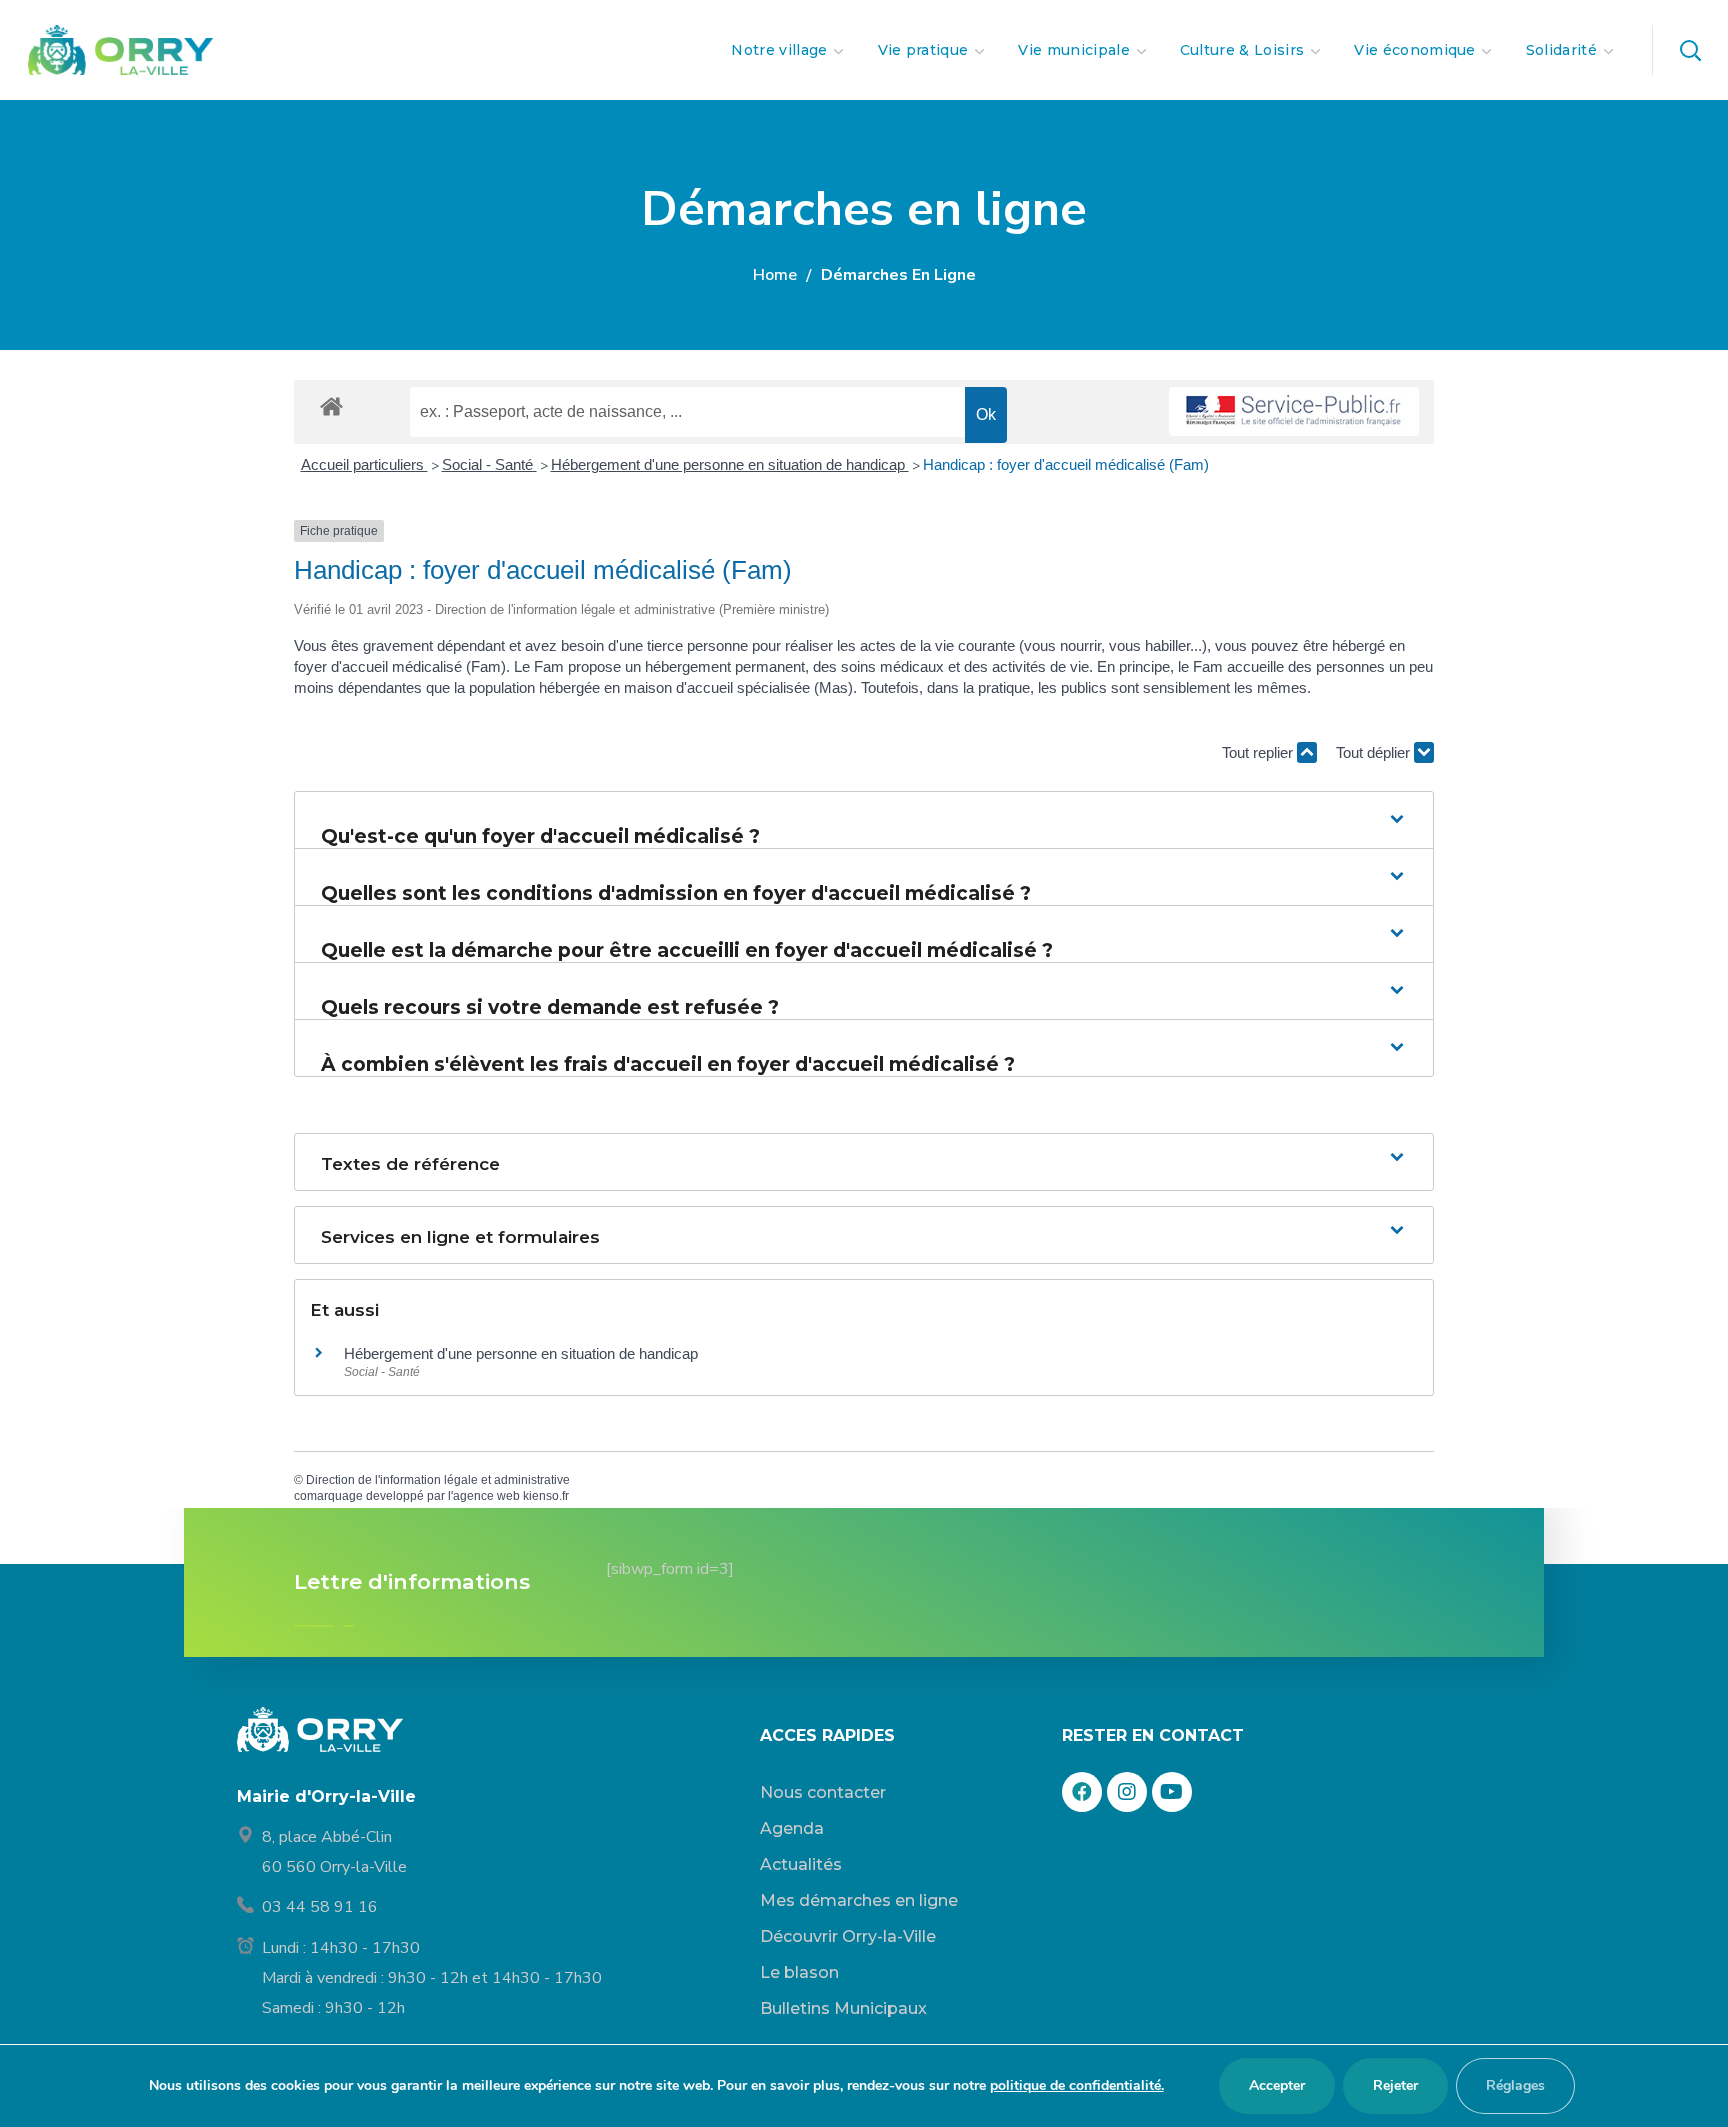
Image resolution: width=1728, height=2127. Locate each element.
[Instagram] (1127, 1792)
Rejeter (1395, 2085)
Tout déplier (1375, 752)
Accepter (1277, 2085)
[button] (1690, 50)
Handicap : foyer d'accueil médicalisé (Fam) (1066, 464)
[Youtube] (1172, 1792)
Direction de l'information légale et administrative (438, 1480)
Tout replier (1259, 752)
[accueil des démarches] (331, 405)
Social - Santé (489, 464)
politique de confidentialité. (1077, 2085)
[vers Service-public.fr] (1294, 411)
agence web (486, 1496)
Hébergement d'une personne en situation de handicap (730, 464)
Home (775, 275)
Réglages (1515, 2085)
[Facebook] (1082, 1792)
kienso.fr (546, 1496)
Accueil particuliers (364, 464)
